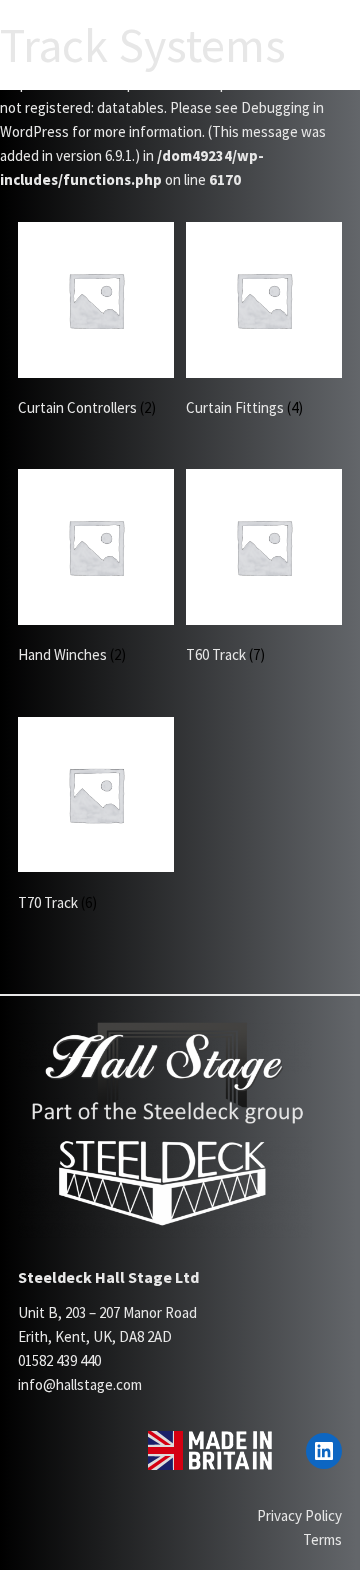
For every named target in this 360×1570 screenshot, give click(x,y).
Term (319, 1539)
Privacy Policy (299, 1515)
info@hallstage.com (80, 1384)
